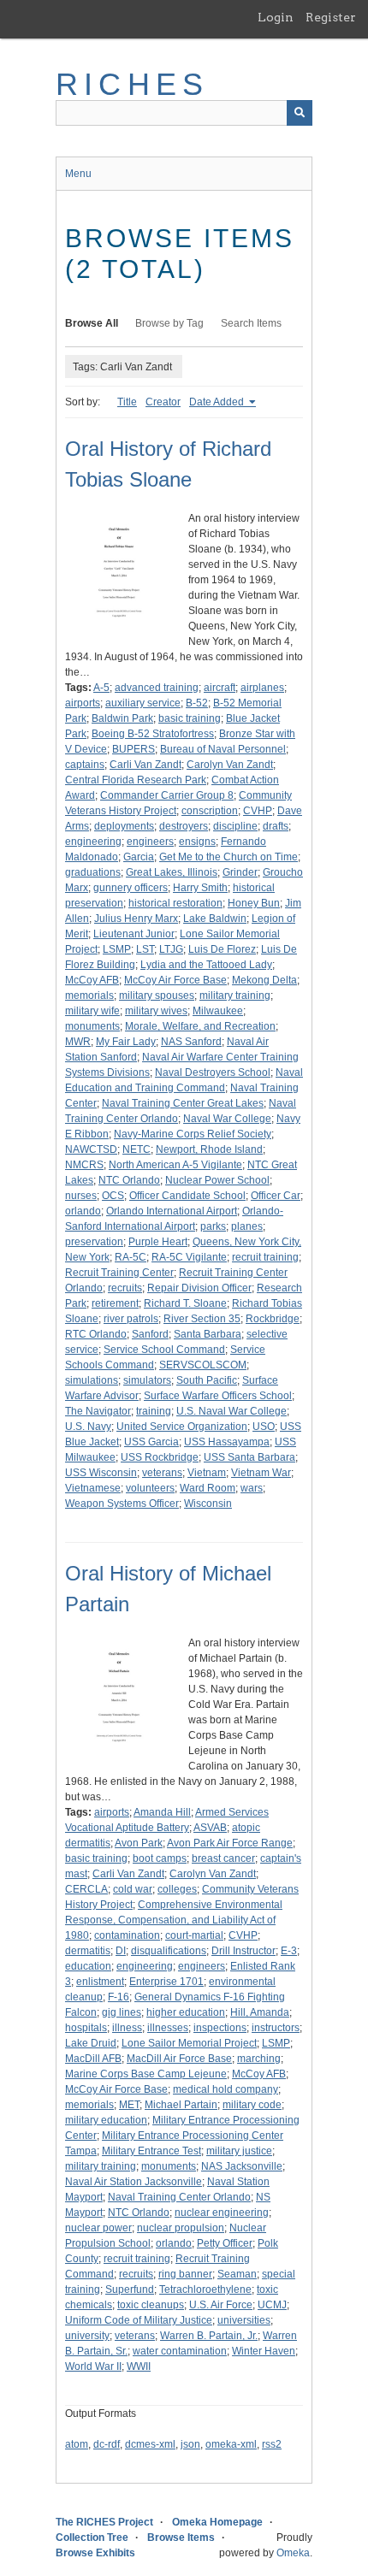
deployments (124, 826)
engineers (150, 842)
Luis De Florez (222, 949)
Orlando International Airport (172, 1211)
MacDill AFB (93, 2059)
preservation (94, 1242)
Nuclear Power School (217, 1180)
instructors (276, 2028)
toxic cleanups (151, 2305)
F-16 (119, 1997)
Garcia (139, 857)
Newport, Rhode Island (209, 1149)
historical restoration (175, 903)
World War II (93, 2366)
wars (252, 1488)
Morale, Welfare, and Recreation (200, 1026)
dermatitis (88, 1951)
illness (127, 2028)
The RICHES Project (104, 2522)
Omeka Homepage (217, 2522)
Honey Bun (254, 903)
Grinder (240, 872)
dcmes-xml (150, 2444)
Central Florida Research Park (136, 780)
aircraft (220, 688)
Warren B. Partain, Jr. (209, 2336)
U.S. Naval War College (231, 1411)
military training (235, 996)
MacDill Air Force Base (179, 2059)
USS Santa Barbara (249, 1457)
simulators (147, 1380)
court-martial (194, 1935)
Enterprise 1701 (166, 1982)
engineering (93, 842)
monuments (92, 1026)
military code (252, 2105)
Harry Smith (200, 888)
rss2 (272, 2444)
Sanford (150, 1334)
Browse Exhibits (95, 2553)
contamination (127, 1935)
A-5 (101, 688)
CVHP (258, 811)
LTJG (171, 949)
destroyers (184, 826)
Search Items (251, 323)
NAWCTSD (91, 1149)
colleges (177, 1889)
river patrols (131, 1319)
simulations (92, 1380)
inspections (220, 2028)
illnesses (168, 2028)
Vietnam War (261, 1473)
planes (247, 1226)
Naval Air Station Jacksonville (134, 2182)
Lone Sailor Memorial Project (189, 2043)
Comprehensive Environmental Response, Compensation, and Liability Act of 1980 (174, 1920)
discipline (235, 826)
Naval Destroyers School (213, 1072)
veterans (162, 1473)
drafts (276, 826)
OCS (113, 1196)
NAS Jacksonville (242, 2166)
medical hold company (226, 2089)
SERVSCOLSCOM (203, 1365)
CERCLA (86, 1889)
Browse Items (181, 2538)
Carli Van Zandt (145, 765)
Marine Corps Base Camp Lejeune (146, 2074)
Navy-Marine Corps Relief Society (193, 1134)
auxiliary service (143, 703)
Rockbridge (273, 1319)
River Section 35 (202, 1319)
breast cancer (223, 1858)
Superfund (130, 2289)
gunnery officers (131, 888)
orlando (83, 1211)
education (88, 1966)
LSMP (117, 949)
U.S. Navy (88, 1427)
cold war (133, 1889)
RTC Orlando (96, 1334)
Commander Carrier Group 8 (167, 795)
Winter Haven (264, 2351)
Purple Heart (158, 1242)
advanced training (157, 688)
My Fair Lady (126, 1042)
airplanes (262, 688)
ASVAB (210, 1828)
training (154, 1411)
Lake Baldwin (215, 919)
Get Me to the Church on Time (229, 857)
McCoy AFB (92, 980)
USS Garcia (151, 1442)
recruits (125, 1288)
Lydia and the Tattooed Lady (206, 965)
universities (244, 2320)
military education (106, 2120)
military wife (92, 1011)
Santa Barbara (208, 1334)
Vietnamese (93, 1488)
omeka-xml (231, 2444)
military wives (156, 1011)
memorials (89, 996)
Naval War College (227, 1119)
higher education (186, 2012)
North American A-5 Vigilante (175, 1165)
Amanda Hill (162, 1812)
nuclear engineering (222, 2213)
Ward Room (208, 1488)
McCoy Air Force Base (175, 980)
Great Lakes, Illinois (172, 872)
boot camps (160, 1858)
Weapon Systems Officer (122, 1504)
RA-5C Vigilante (189, 1257)
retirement (115, 1303)
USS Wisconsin (101, 1473)
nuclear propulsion (181, 2228)
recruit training (265, 1257)
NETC (137, 1149)
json (190, 2444)
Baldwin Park (122, 718)
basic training (190, 718)
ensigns (197, 842)
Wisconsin (208, 1504)
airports (83, 703)
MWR (78, 1042)
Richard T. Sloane (185, 1303)
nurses (81, 1196)
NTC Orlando (129, 1180)
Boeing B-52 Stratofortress (153, 734)
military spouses (157, 996)
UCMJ (272, 2305)
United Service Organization (182, 1427)
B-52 (197, 703)
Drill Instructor (243, 1951)
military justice (239, 2151)
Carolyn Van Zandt (230, 765)
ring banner (185, 2274)
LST (145, 949)
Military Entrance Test (151, 2151)
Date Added (218, 402)
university (87, 2336)
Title (127, 402)
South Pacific (207, 1380)
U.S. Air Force (221, 2305)
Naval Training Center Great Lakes (183, 1103)
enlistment (100, 1982)
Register (331, 17)
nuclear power (98, 2228)
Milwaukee (218, 1011)
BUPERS (134, 749)
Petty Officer (225, 2243)
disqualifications (169, 1951)
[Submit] (300, 113)
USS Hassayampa (227, 1442)
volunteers (150, 1488)
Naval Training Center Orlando (179, 2197)
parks (213, 1226)
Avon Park (139, 1843)
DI (121, 1951)
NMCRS (84, 1165)
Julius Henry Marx (136, 919)
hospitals (86, 2028)
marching (259, 2059)
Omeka (293, 2553)
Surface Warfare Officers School (218, 1396)
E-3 (289, 1951)
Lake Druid (91, 2043)
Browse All (92, 323)
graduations (93, 872)
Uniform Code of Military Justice (139, 2320)
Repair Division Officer (199, 1288)
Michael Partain (181, 2105)
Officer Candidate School (187, 1196)
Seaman (237, 2274)
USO (264, 1427)
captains (85, 765)
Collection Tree (92, 2538)
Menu (78, 174)
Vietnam (207, 1473)
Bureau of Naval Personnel (223, 749)
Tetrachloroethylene (205, 2289)
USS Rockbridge (160, 1457)
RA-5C (131, 1257)
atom (77, 2444)
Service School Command (164, 1350)
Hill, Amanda (260, 2012)
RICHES (132, 84)
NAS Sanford (191, 1042)
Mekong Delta (264, 980)
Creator (163, 402)
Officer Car (276, 1196)
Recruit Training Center (119, 1273)
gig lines (122, 2012)
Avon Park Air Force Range (230, 1843)
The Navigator (98, 1411)
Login (276, 17)
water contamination (180, 2351)
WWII (139, 2366)
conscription (210, 811)
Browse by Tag (169, 323)
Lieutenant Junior (134, 934)
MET (129, 2105)
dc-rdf (107, 2444)
